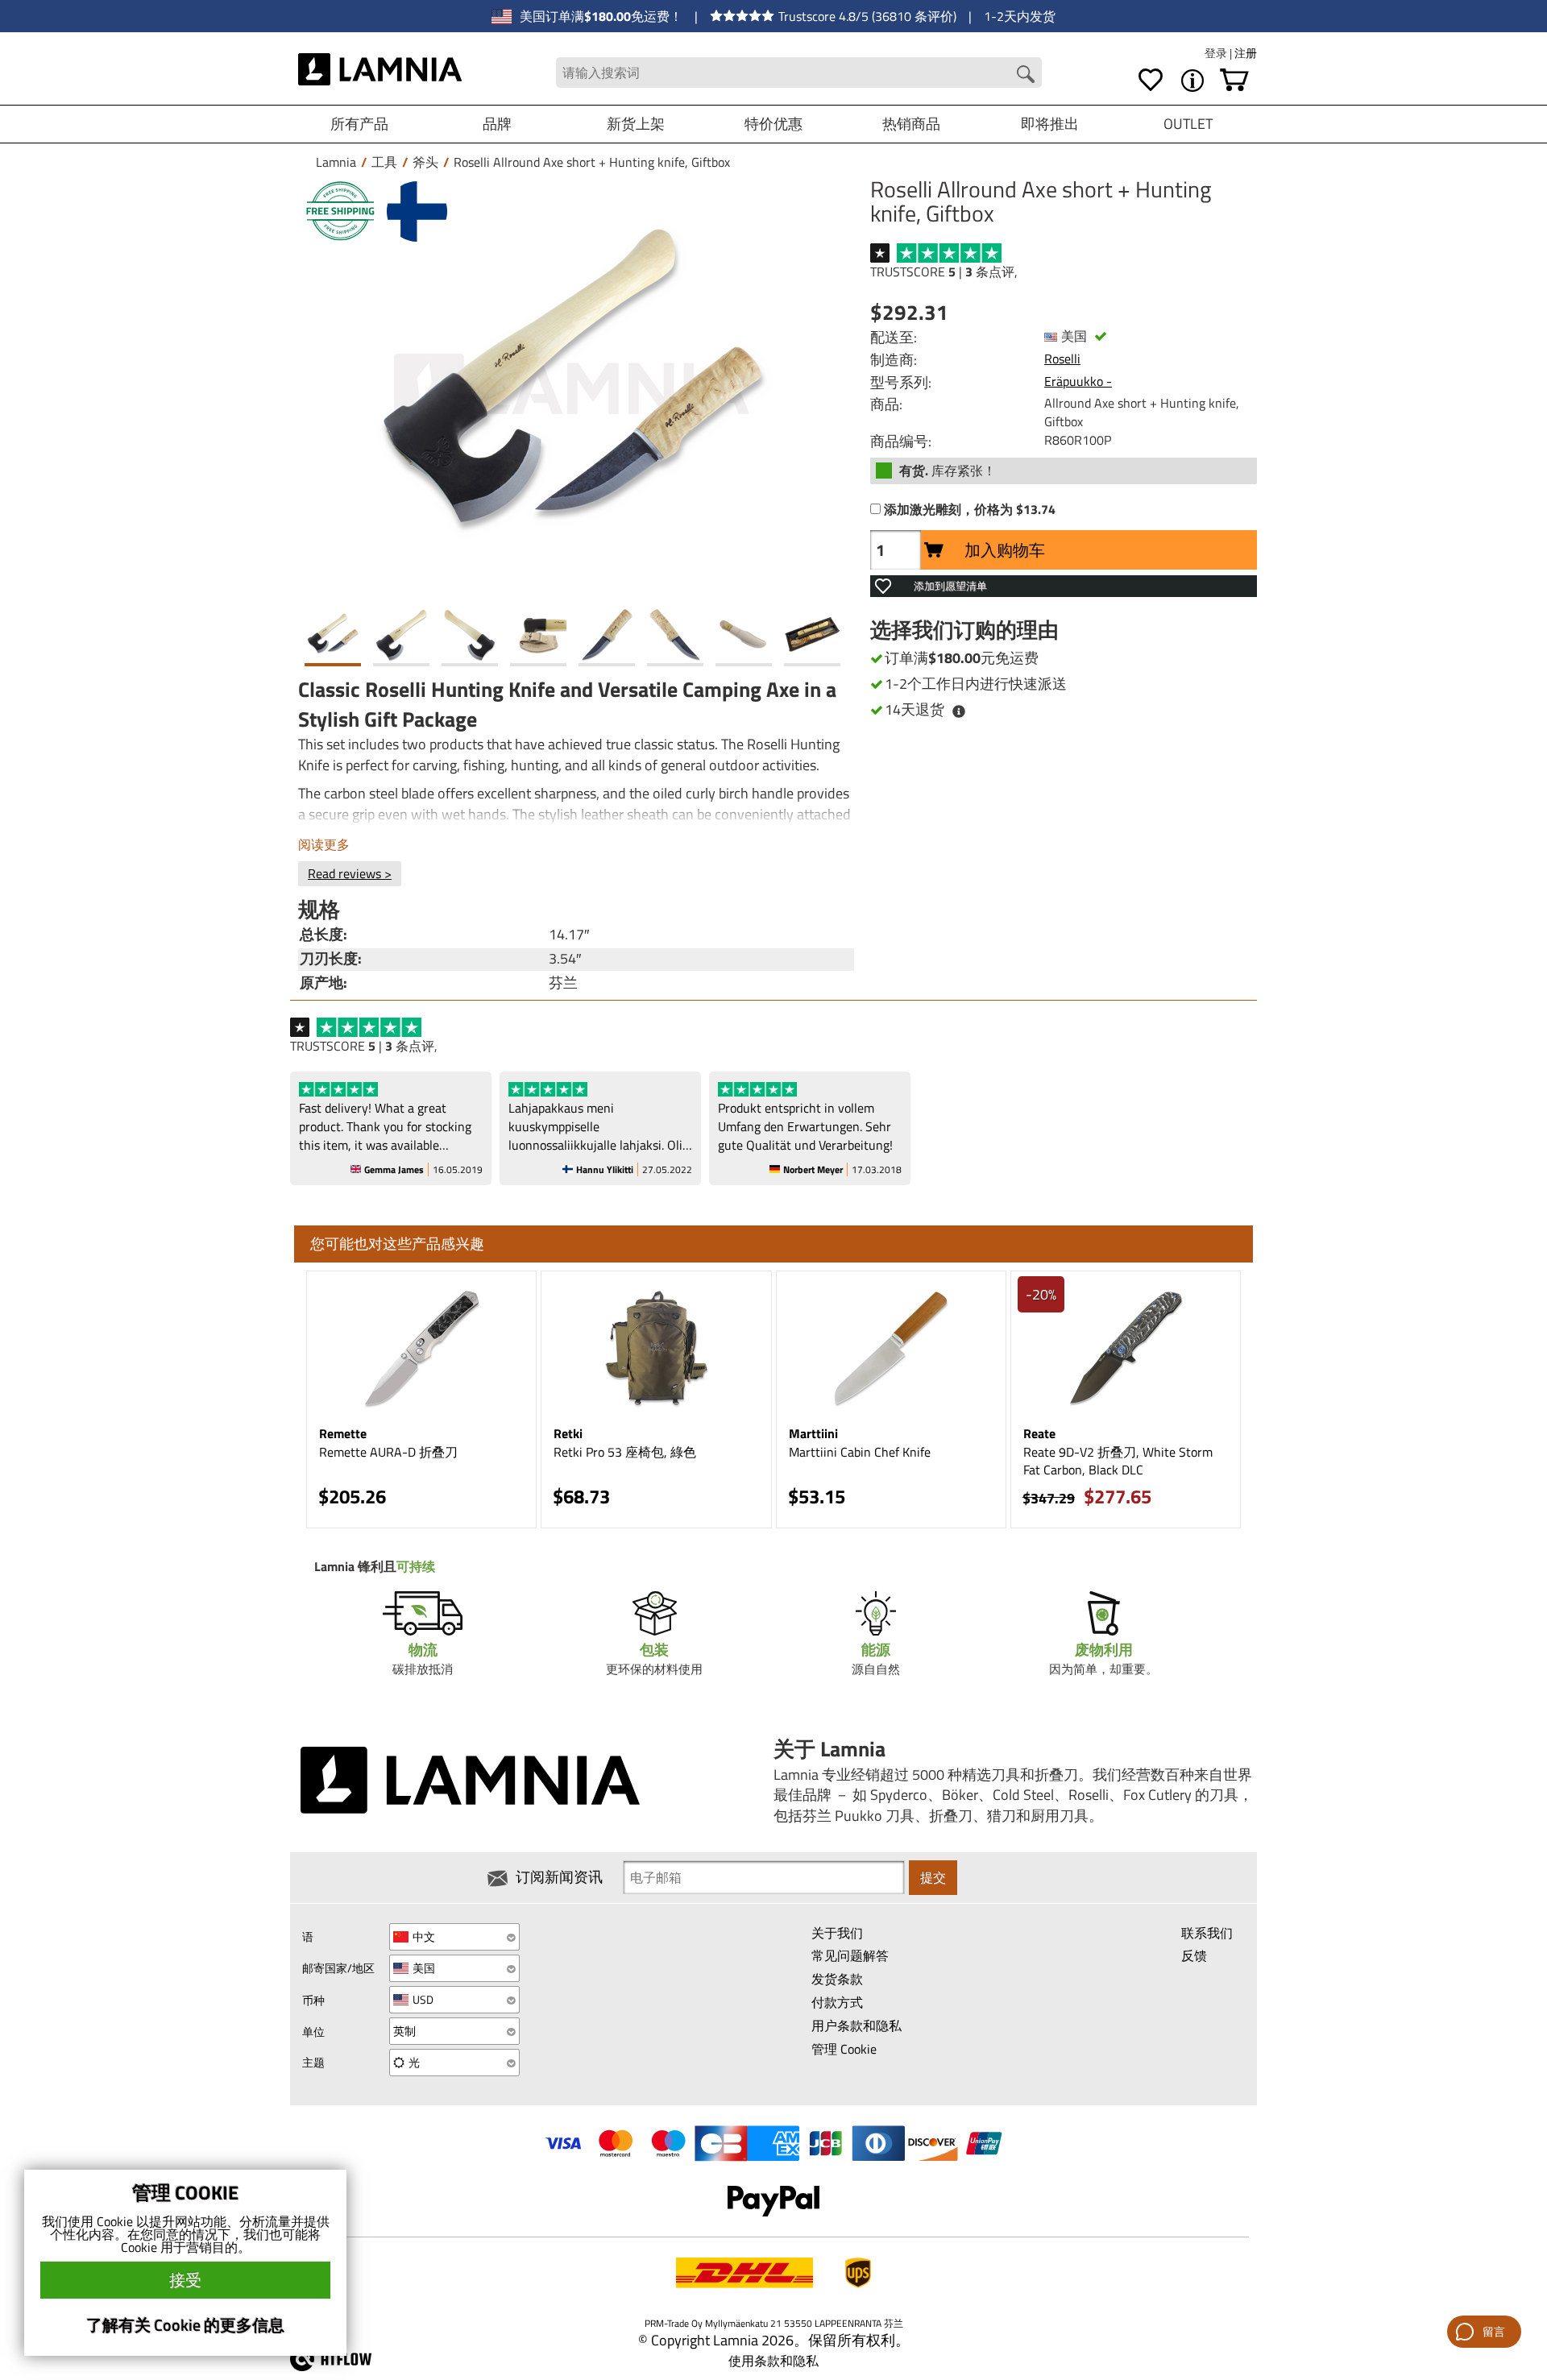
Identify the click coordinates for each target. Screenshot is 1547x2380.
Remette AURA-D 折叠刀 (388, 1452)
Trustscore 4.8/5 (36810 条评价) (867, 16)
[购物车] (1234, 81)
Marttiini (813, 1433)
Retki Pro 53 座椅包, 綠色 (625, 1452)
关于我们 (837, 1933)
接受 (185, 2280)
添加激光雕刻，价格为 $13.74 (970, 510)
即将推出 (1050, 124)
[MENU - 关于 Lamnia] (1192, 81)
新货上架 (636, 124)
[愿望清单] (1151, 81)
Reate (1039, 1433)
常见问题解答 (850, 1955)
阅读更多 (324, 844)
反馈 (1194, 1955)
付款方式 (837, 2002)
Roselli (1062, 359)
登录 (1217, 53)
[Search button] (1026, 74)
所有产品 (359, 124)
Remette (343, 1433)
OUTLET (1188, 124)
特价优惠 (773, 124)
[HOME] (380, 73)
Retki (568, 1433)
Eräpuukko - (1078, 381)
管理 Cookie (844, 2049)
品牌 (497, 124)
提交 (933, 1877)
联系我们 (1207, 1933)
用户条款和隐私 (856, 2025)
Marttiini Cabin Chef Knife (860, 1452)
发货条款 (837, 1979)
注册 (1246, 53)
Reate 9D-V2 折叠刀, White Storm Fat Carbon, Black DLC (1118, 1461)
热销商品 (911, 124)
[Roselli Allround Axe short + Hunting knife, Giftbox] (572, 389)
